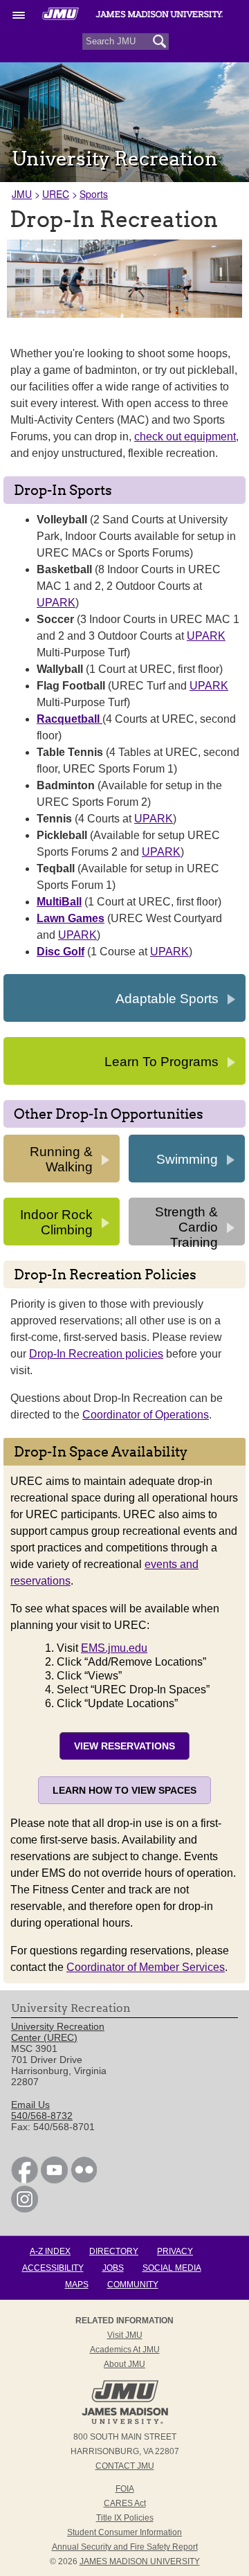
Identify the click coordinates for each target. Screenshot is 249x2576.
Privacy (175, 2251)
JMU (22, 194)
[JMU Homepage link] (125, 2422)
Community (133, 2285)
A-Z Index (50, 2251)
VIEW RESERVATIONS (124, 1746)
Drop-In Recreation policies (96, 1354)
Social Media (172, 2268)
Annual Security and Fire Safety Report (125, 2547)
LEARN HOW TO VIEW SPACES (124, 1790)
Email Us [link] (30, 2105)
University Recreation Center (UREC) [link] (58, 2032)
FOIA (125, 2489)
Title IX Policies (125, 2518)
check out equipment (185, 436)
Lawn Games (71, 918)
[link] (25, 2180)
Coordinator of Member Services (146, 1967)
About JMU (124, 2364)
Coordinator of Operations (146, 1415)
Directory (114, 2251)
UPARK (56, 603)
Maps (77, 2285)
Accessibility (53, 2268)
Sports (94, 194)
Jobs (113, 2268)
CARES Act (125, 2503)
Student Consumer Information (124, 2532)
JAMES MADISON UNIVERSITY (140, 2561)
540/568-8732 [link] (42, 2116)
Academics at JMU (125, 2350)
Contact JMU (125, 2466)
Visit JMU (125, 2335)
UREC (56, 194)
